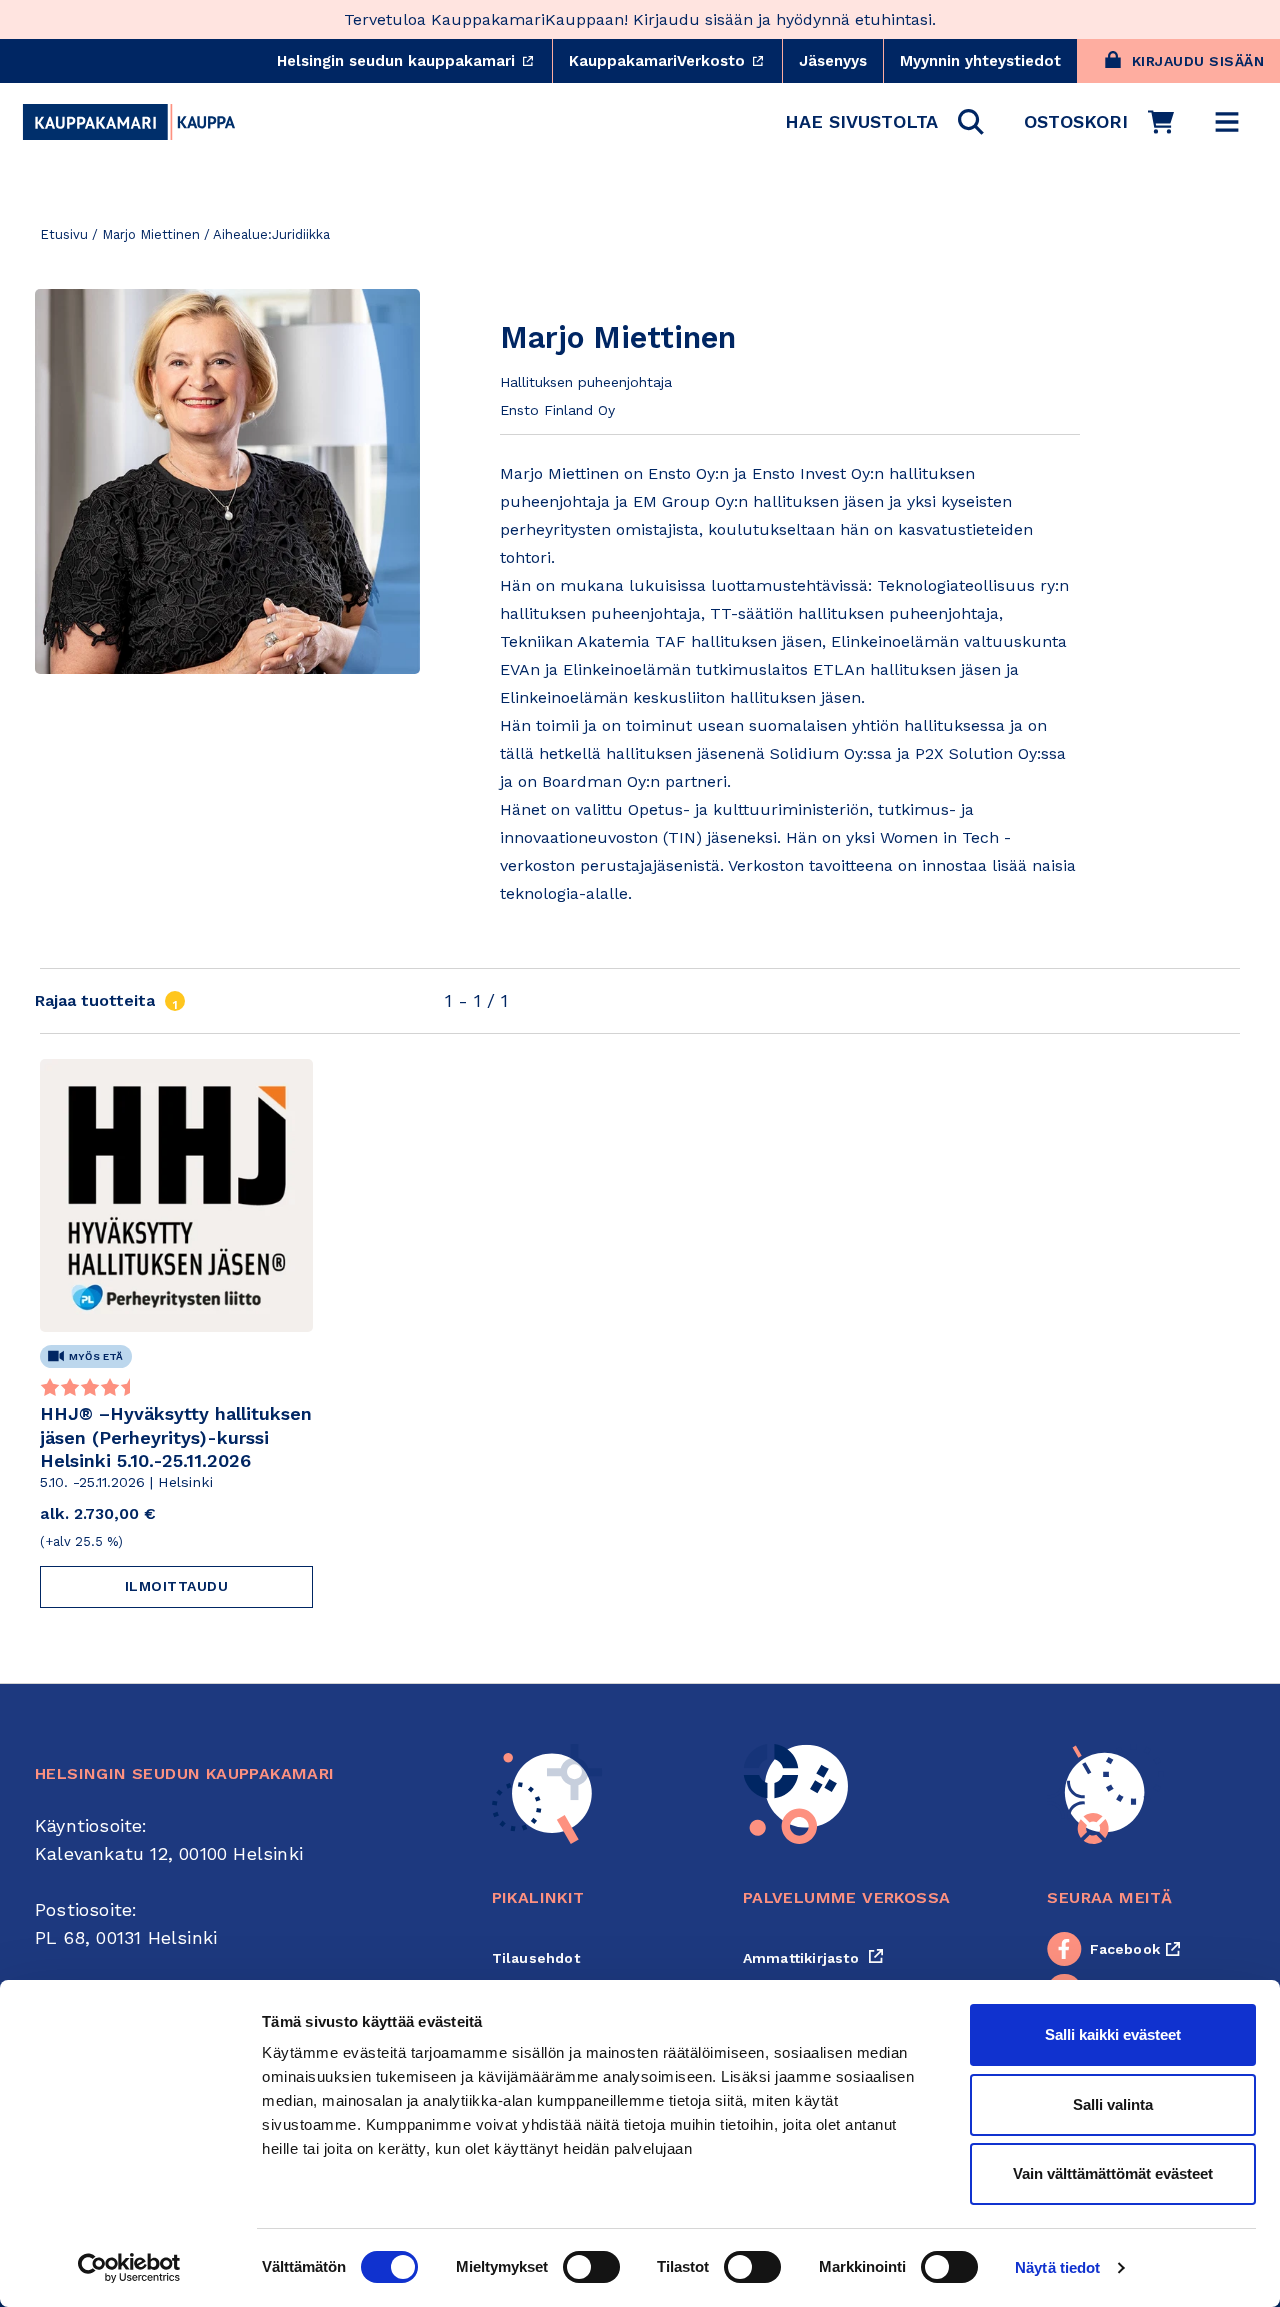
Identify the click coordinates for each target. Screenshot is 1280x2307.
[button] (884, 122)
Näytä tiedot (1057, 2267)
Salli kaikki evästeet (1113, 2034)
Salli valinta (1113, 2104)
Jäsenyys (833, 61)
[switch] (591, 2267)
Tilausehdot (536, 1958)
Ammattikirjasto (813, 1958)
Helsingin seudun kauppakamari (414, 61)
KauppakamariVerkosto (675, 61)
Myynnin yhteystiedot (980, 61)
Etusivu (64, 234)
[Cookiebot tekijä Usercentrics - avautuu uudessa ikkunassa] (129, 2268)
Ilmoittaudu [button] (177, 1586)
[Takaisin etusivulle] (129, 122)
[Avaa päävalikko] (1227, 122)
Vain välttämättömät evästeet (1113, 2173)
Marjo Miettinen (151, 234)
